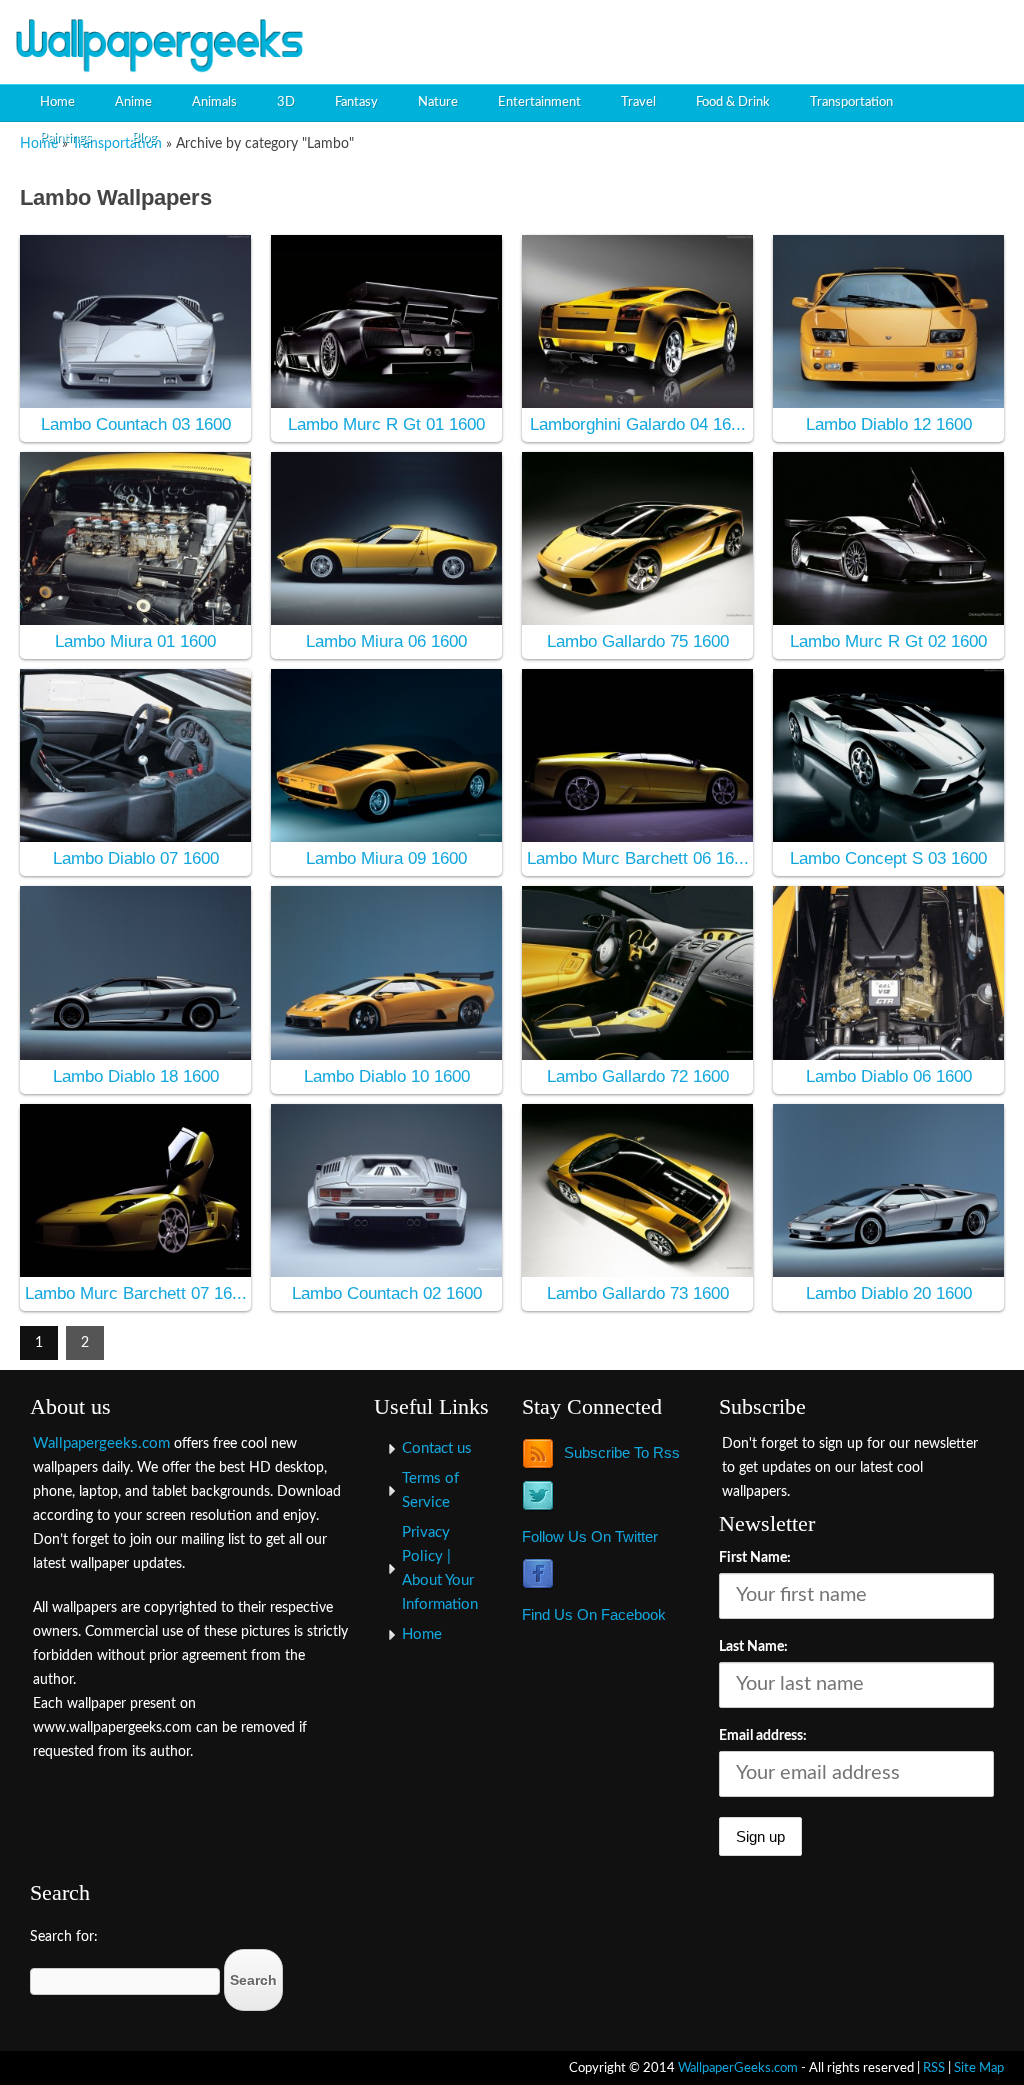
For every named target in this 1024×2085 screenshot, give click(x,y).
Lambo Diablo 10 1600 (387, 1076)
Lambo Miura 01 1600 (135, 641)
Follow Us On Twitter (590, 1536)
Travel (638, 102)
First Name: (755, 1558)
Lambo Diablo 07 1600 (136, 858)
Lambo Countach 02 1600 (387, 1293)
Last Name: (753, 1647)
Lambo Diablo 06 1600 (889, 1076)
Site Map (979, 2068)
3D (286, 102)
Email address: (763, 1736)
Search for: (64, 1937)
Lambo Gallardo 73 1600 (638, 1293)
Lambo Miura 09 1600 (386, 858)
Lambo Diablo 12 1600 (889, 424)
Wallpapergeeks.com (101, 1443)
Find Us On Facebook (594, 1614)
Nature (438, 102)
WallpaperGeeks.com (738, 2068)
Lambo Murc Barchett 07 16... (136, 1293)
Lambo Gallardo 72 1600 (638, 1076)
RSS (934, 2068)
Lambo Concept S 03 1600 (888, 858)
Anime (133, 102)
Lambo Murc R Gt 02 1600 (888, 641)
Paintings (66, 138)
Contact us (437, 1448)
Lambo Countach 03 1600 (136, 424)
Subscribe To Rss (622, 1452)
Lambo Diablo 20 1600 (889, 1293)
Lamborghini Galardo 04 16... (638, 424)
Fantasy (356, 102)
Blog (144, 138)
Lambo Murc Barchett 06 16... (638, 858)
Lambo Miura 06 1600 (386, 641)
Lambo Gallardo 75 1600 (638, 641)
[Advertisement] (780, 35)
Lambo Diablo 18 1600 (136, 1076)
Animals (214, 102)
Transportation (851, 102)
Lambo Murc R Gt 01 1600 (386, 424)
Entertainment (539, 102)
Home (57, 102)
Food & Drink (733, 102)
